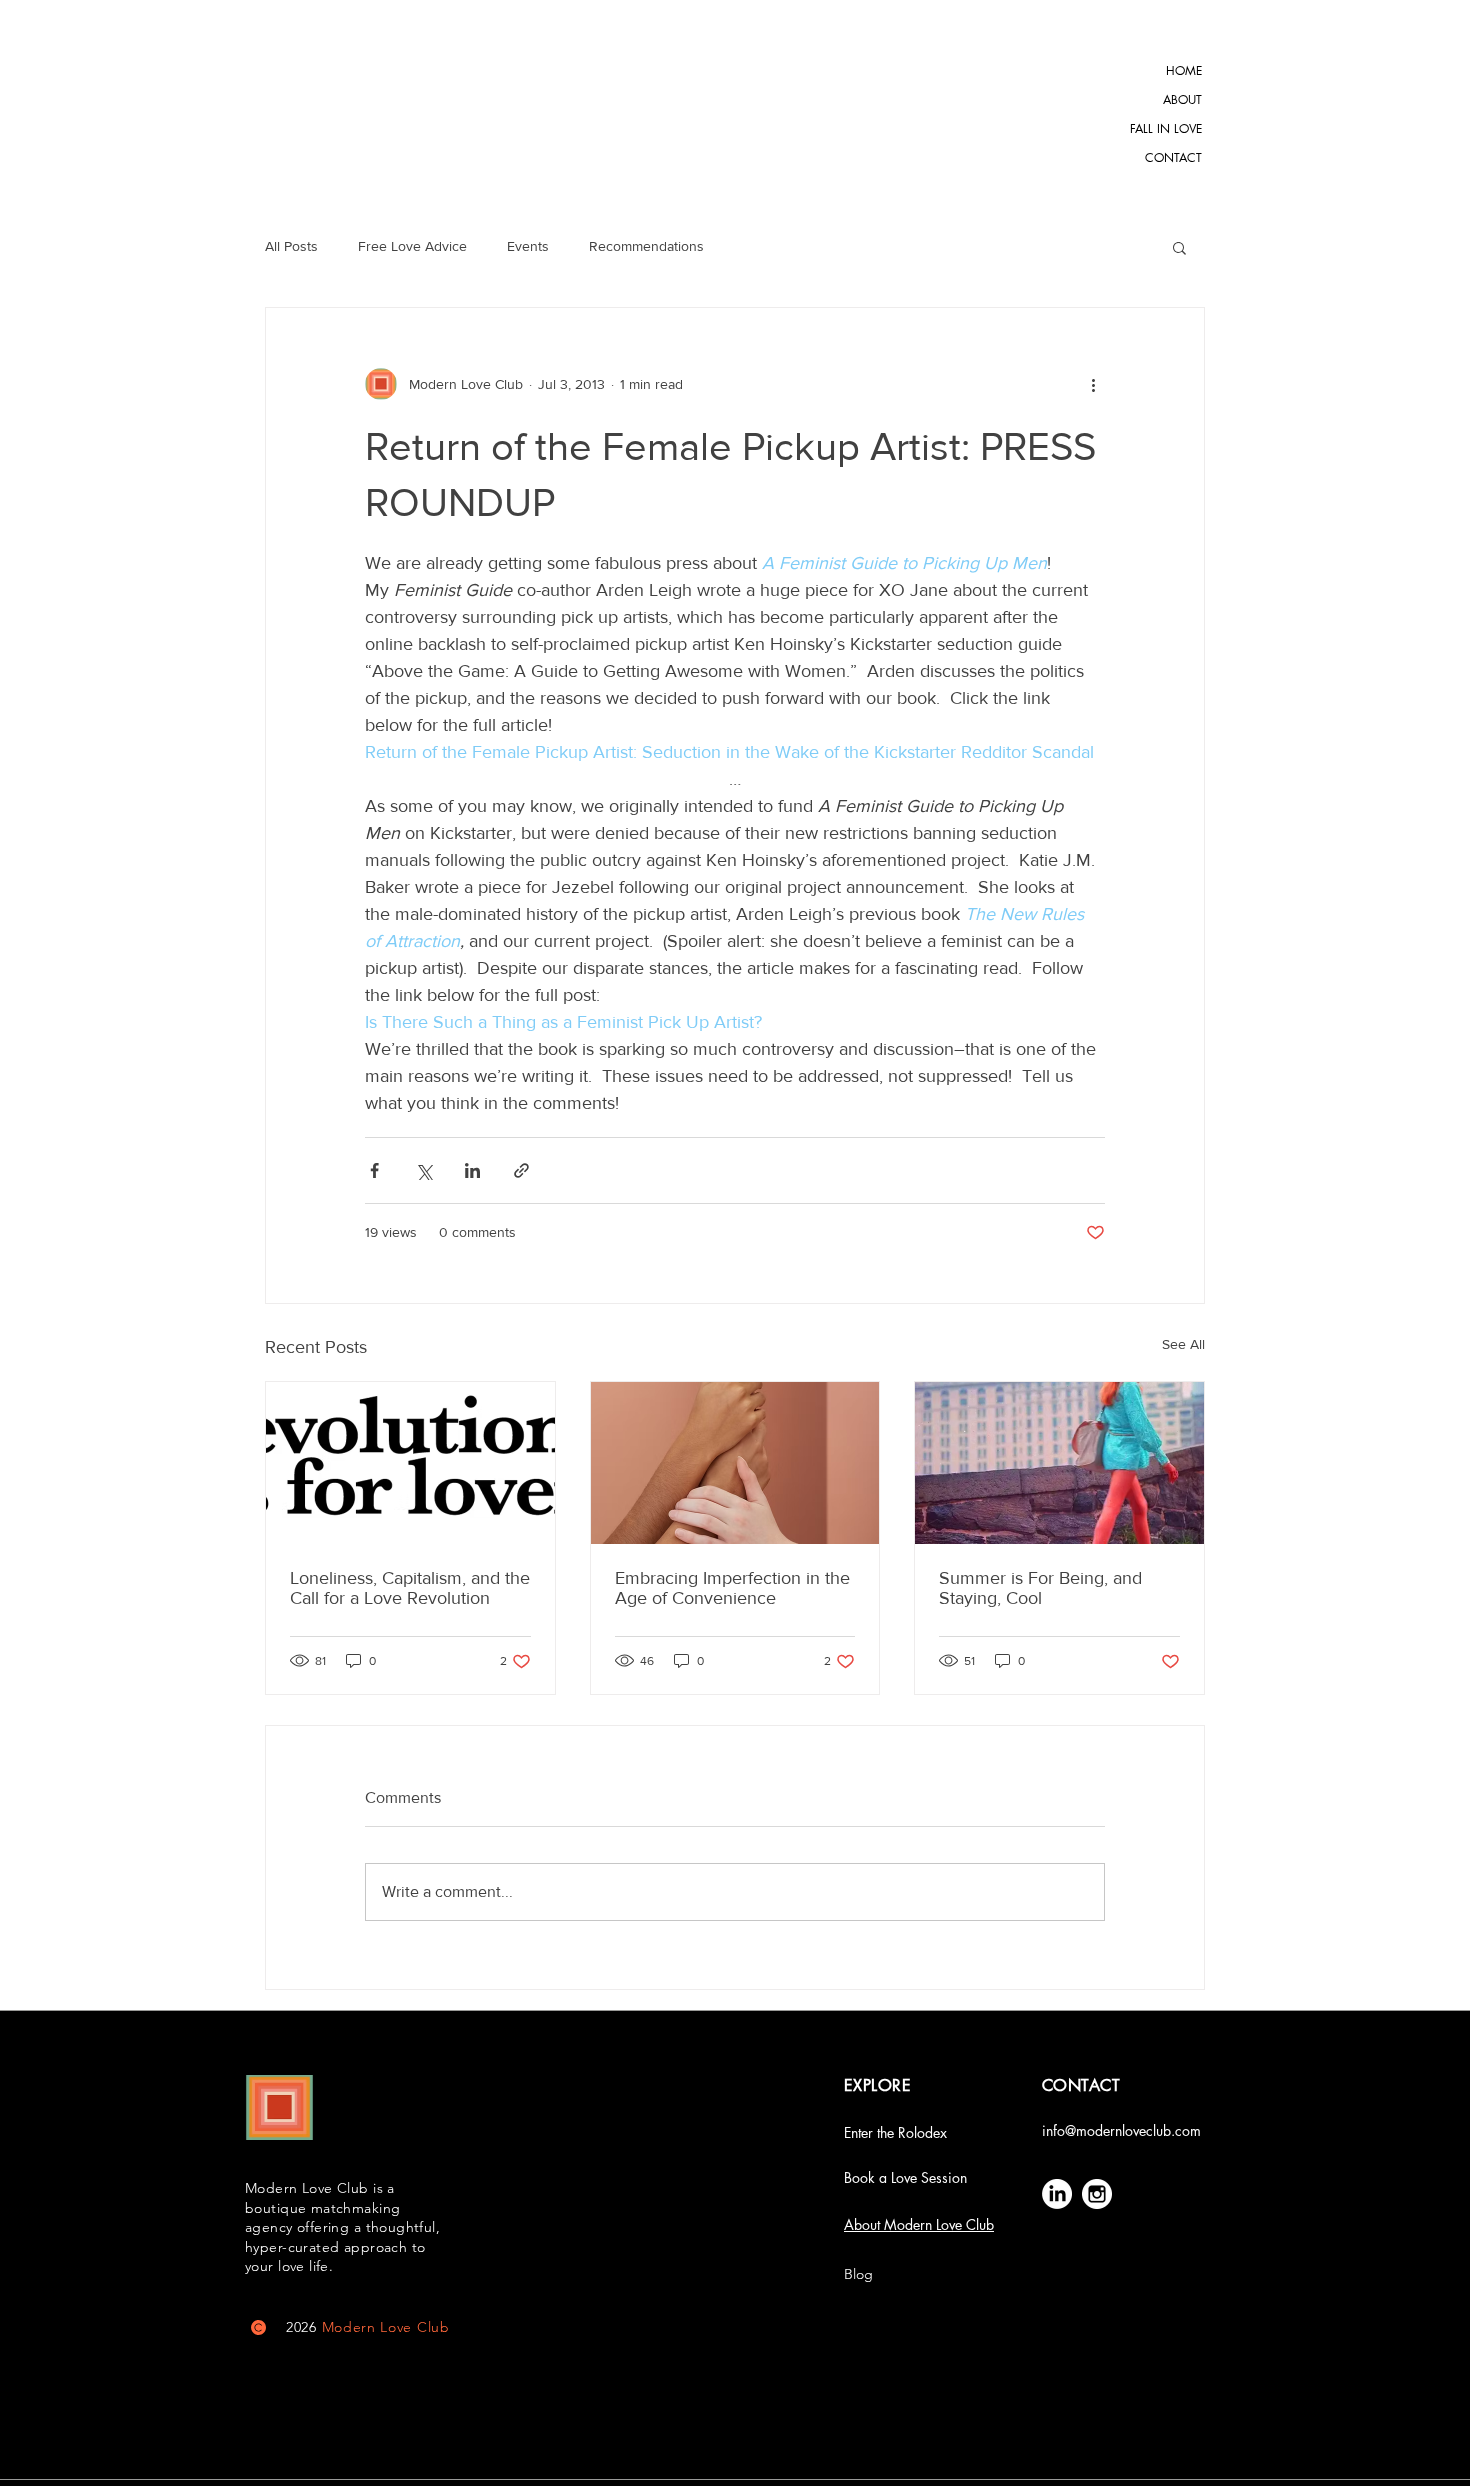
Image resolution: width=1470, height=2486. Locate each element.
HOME (1184, 70)
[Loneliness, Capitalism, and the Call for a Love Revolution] (410, 1463)
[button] (1179, 247)
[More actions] (1093, 384)
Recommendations (646, 246)
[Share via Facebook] (374, 1170)
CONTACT (1173, 157)
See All (1183, 1344)
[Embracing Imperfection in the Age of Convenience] (735, 1463)
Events (528, 246)
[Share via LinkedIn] (472, 1170)
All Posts (291, 246)
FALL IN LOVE (1173, 128)
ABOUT (1182, 99)
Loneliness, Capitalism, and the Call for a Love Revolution (410, 1588)
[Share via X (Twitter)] (423, 1170)
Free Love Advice (412, 246)
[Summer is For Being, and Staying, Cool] (1059, 1463)
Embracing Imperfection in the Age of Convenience (732, 1588)
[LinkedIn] (1057, 2194)
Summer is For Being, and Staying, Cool (1040, 1588)
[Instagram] (1097, 2194)
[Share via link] (521, 1170)
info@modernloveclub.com (1121, 2130)
